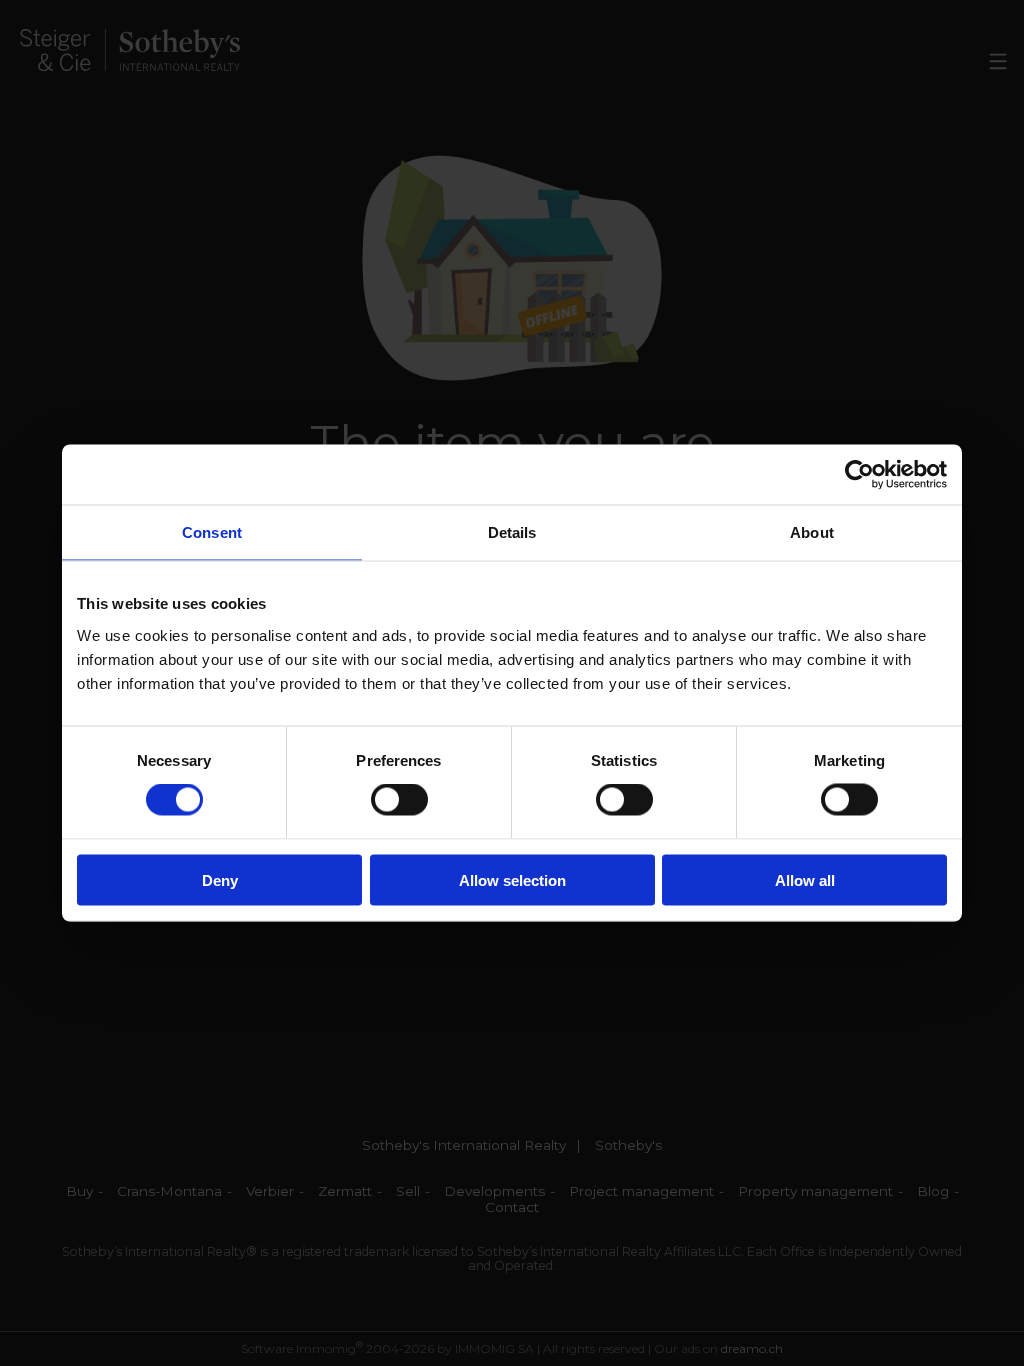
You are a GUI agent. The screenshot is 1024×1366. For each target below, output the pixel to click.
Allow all (805, 879)
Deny (220, 879)
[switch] (399, 800)
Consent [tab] (212, 532)
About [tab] (812, 532)
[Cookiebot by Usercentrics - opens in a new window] (859, 475)
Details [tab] (512, 532)
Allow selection (512, 879)
